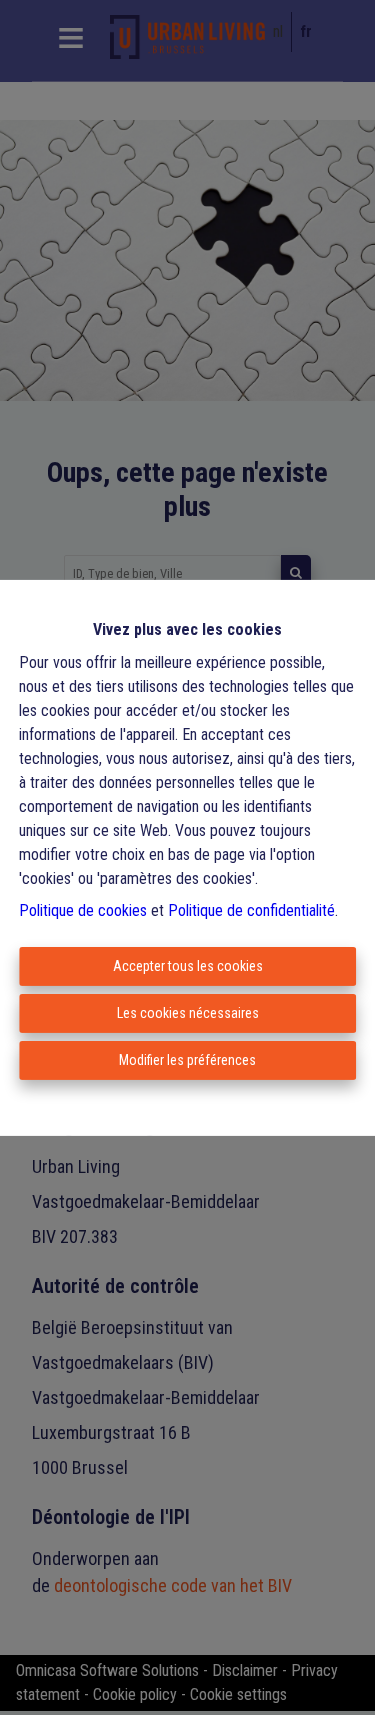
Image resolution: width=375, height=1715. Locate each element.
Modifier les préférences (187, 1060)
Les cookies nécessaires (188, 1013)
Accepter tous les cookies (188, 966)
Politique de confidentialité (251, 910)
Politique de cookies (83, 910)
